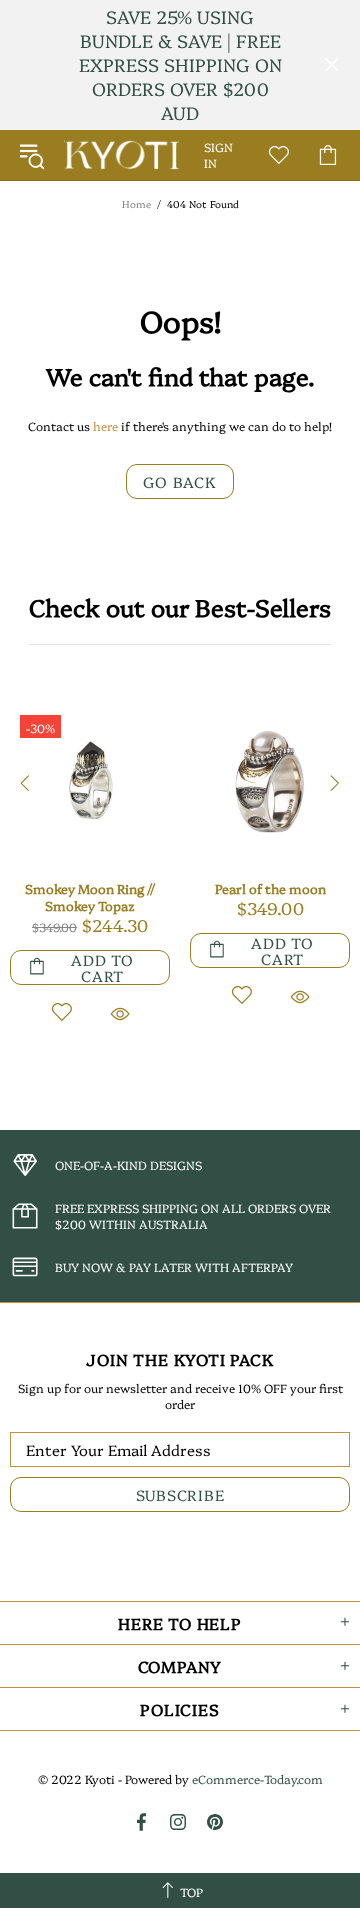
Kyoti (121, 155)
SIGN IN (218, 155)
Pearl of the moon (270, 888)
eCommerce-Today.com (257, 1779)
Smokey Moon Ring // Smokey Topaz (90, 897)
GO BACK (179, 481)
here (105, 426)
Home (136, 204)
